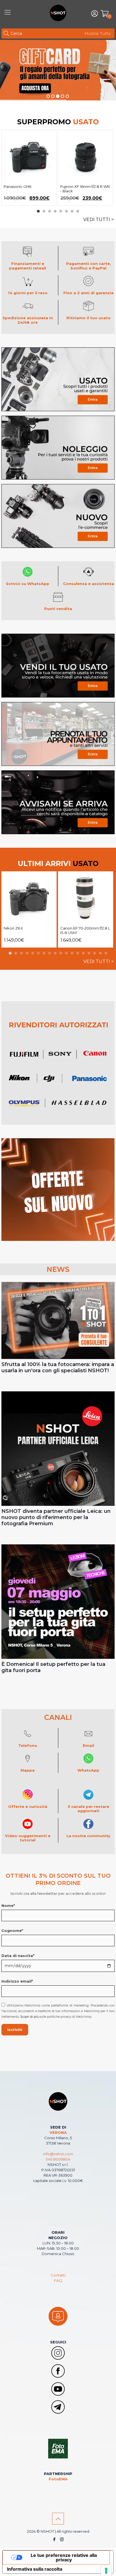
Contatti (58, 2275)
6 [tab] (66, 211)
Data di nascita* (18, 1956)
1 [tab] (38, 211)
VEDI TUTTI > (99, 220)
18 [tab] (106, 953)
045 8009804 (58, 2159)
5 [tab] (61, 211)
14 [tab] (83, 953)
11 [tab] (66, 953)
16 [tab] (95, 953)
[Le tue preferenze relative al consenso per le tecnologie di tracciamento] (106, 2571)
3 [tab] (50, 211)
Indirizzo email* (17, 1981)
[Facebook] (54, 2539)
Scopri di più (29, 2017)
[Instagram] (62, 2539)
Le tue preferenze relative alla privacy (64, 2557)
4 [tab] (55, 211)
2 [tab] (44, 211)
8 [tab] (78, 211)
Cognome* (12, 1931)
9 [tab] (55, 953)
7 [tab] (72, 211)
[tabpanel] (29, 168)
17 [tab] (100, 953)
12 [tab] (72, 953)
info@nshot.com (58, 2154)
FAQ (58, 2280)
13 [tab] (78, 953)
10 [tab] (61, 953)
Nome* (8, 1905)
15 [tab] (89, 953)
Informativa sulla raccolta (35, 2569)
